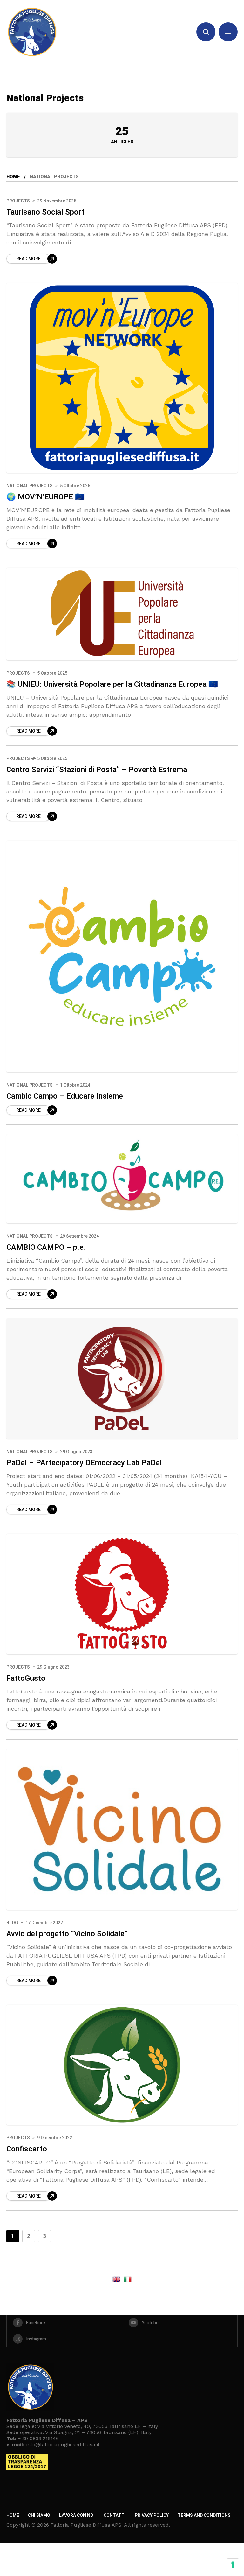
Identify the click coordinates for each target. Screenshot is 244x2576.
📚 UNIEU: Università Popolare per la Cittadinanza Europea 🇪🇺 (112, 684)
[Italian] (128, 2279)
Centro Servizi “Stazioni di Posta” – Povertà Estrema (97, 770)
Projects (18, 201)
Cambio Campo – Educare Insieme (65, 1096)
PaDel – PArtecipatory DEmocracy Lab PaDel (84, 1463)
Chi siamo (39, 2515)
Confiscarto (27, 2149)
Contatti (115, 2515)
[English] (116, 2279)
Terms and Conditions (204, 2515)
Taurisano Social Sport (45, 212)
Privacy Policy (152, 2515)
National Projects (30, 486)
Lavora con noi (77, 2515)
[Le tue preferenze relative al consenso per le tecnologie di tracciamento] (233, 2565)
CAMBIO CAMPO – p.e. (46, 1247)
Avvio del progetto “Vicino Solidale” (67, 1934)
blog (12, 1923)
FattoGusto (26, 1678)
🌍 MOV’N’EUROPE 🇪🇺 (45, 497)
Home (13, 177)
